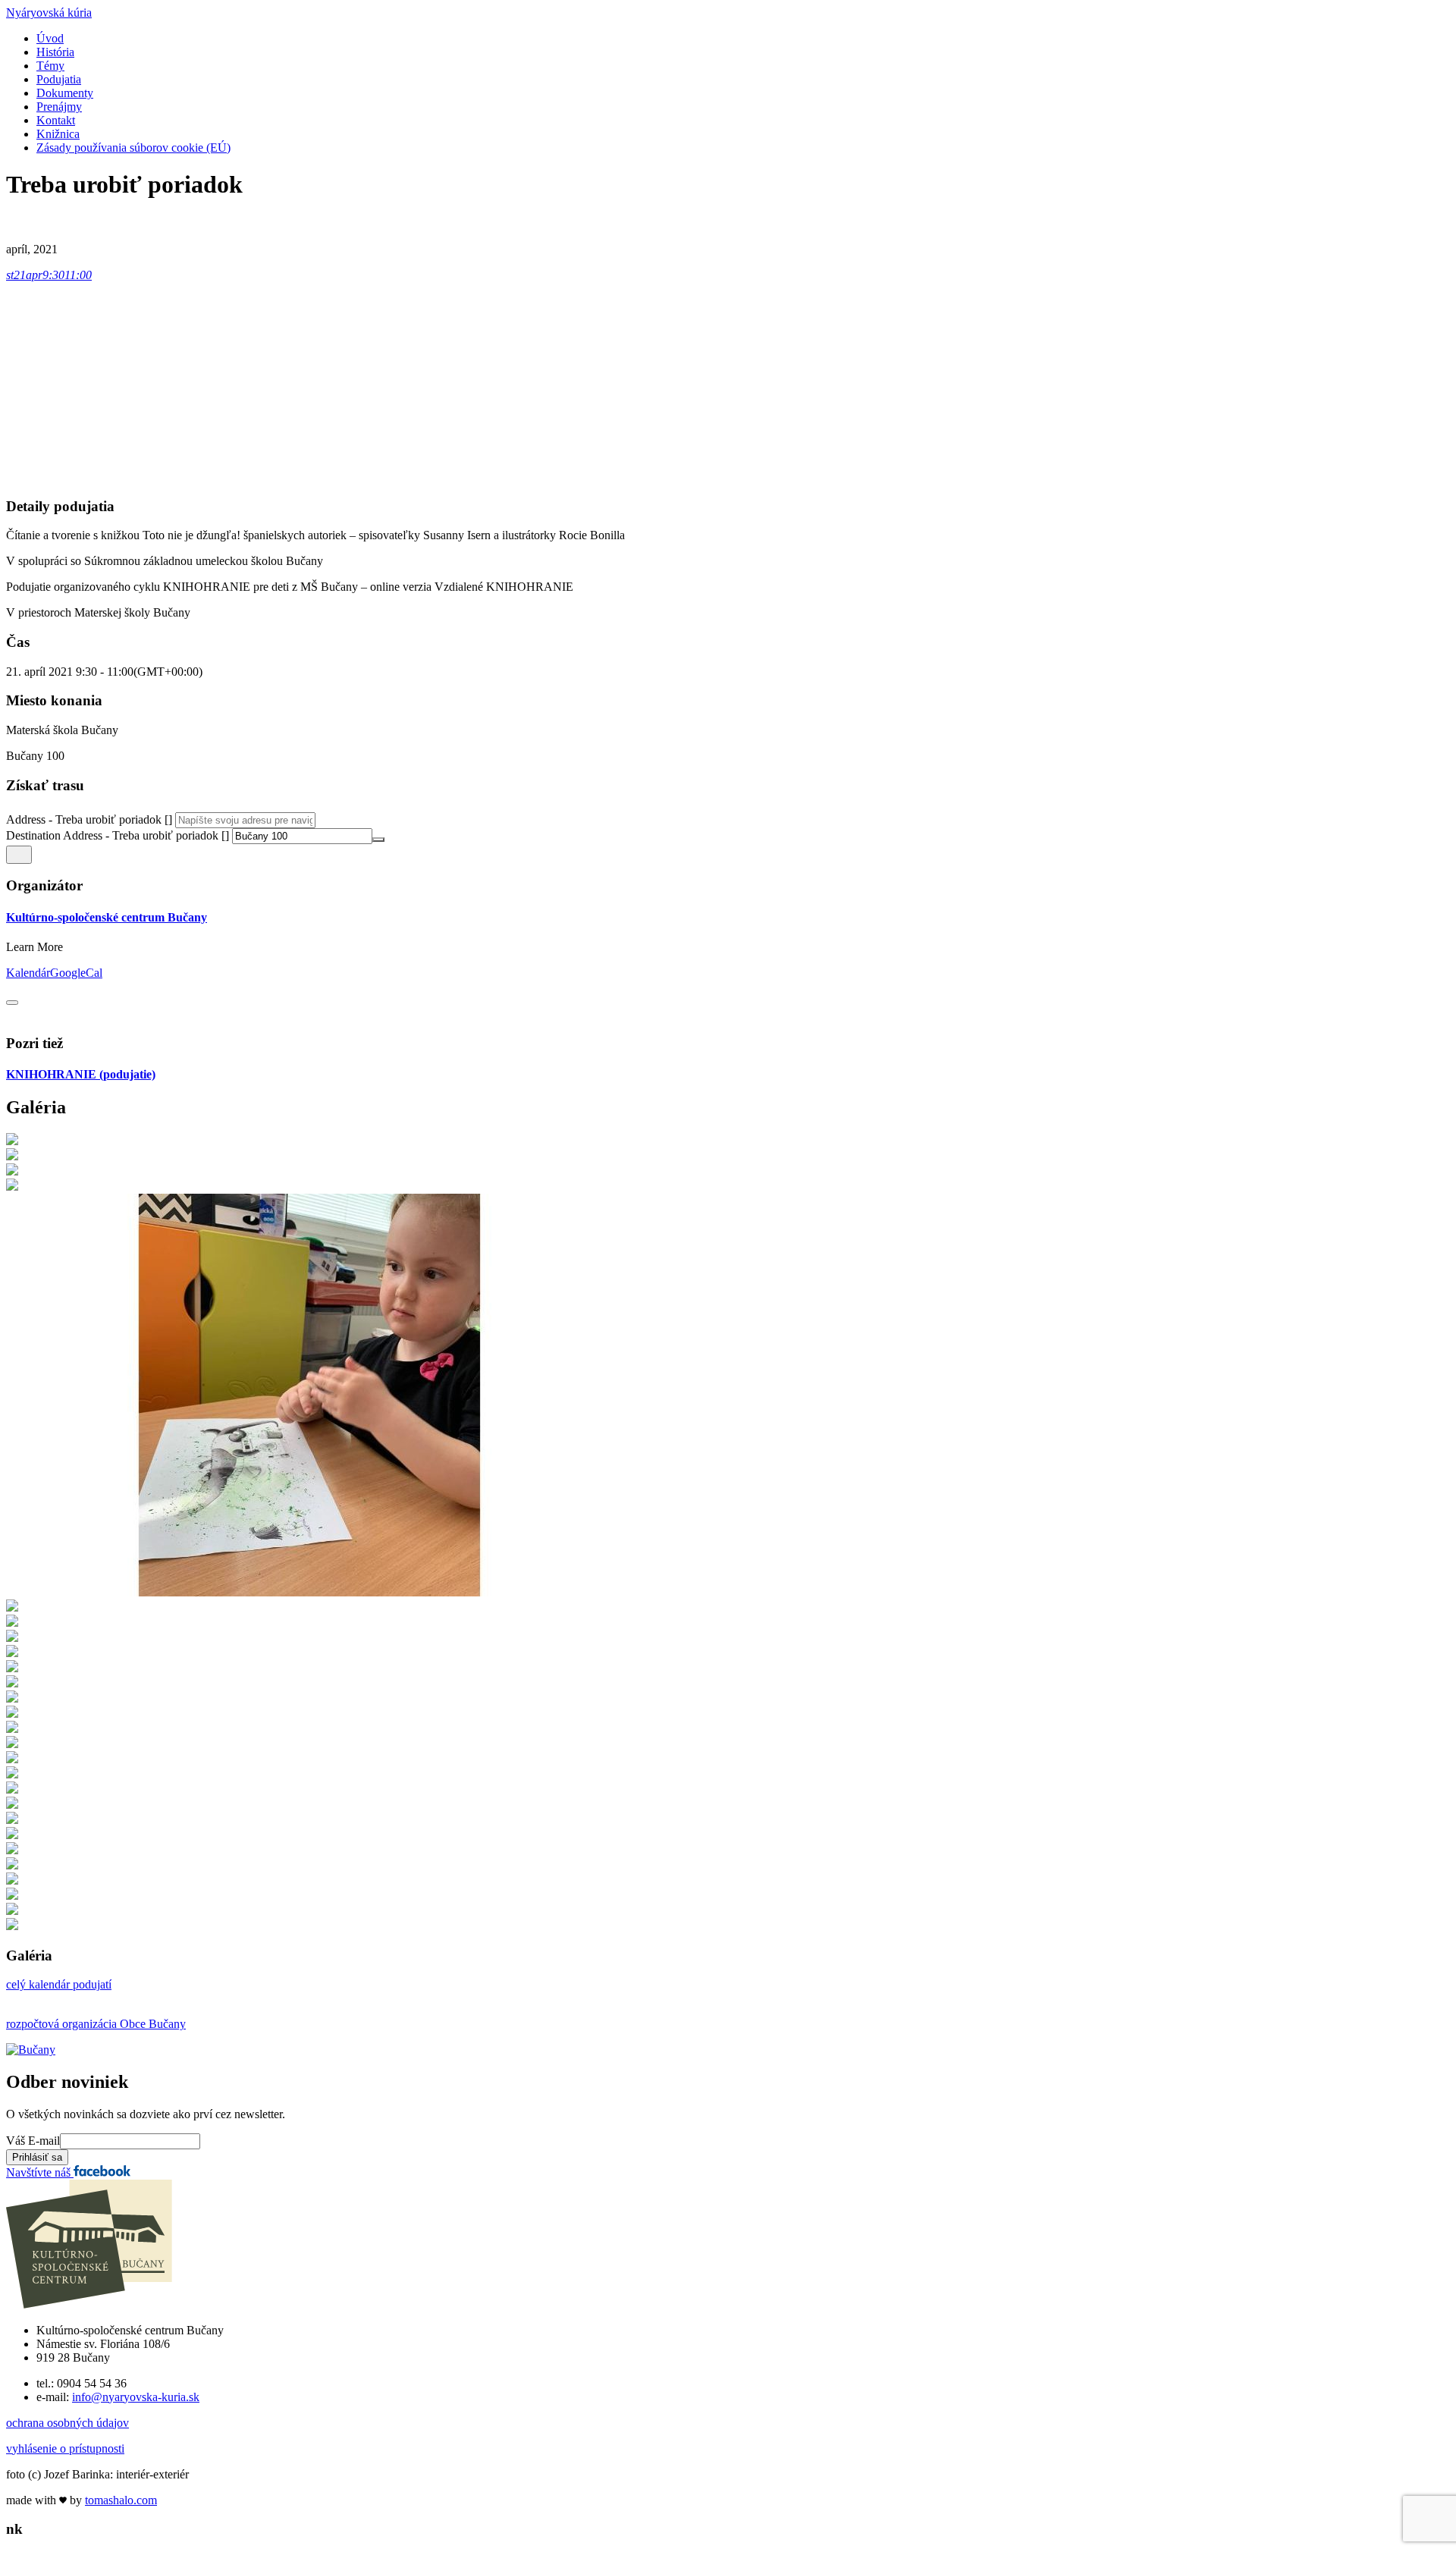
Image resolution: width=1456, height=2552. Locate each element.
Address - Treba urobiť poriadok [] (89, 819)
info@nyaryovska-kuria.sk (136, 2397)
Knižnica (58, 134)
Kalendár (28, 973)
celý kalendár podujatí (59, 1984)
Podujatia (59, 79)
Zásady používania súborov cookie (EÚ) (133, 148)
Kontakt (56, 120)
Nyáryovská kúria (49, 13)
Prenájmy (59, 107)
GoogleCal (76, 973)
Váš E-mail (33, 2141)
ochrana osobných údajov (67, 2423)
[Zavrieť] (12, 1003)
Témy (50, 66)
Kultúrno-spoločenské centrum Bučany (107, 917)
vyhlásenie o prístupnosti (65, 2448)
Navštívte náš (40, 2172)
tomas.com (121, 2500)
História (55, 52)
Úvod (50, 38)
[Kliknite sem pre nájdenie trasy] (19, 855)
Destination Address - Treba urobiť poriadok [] (118, 835)
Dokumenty (65, 93)
